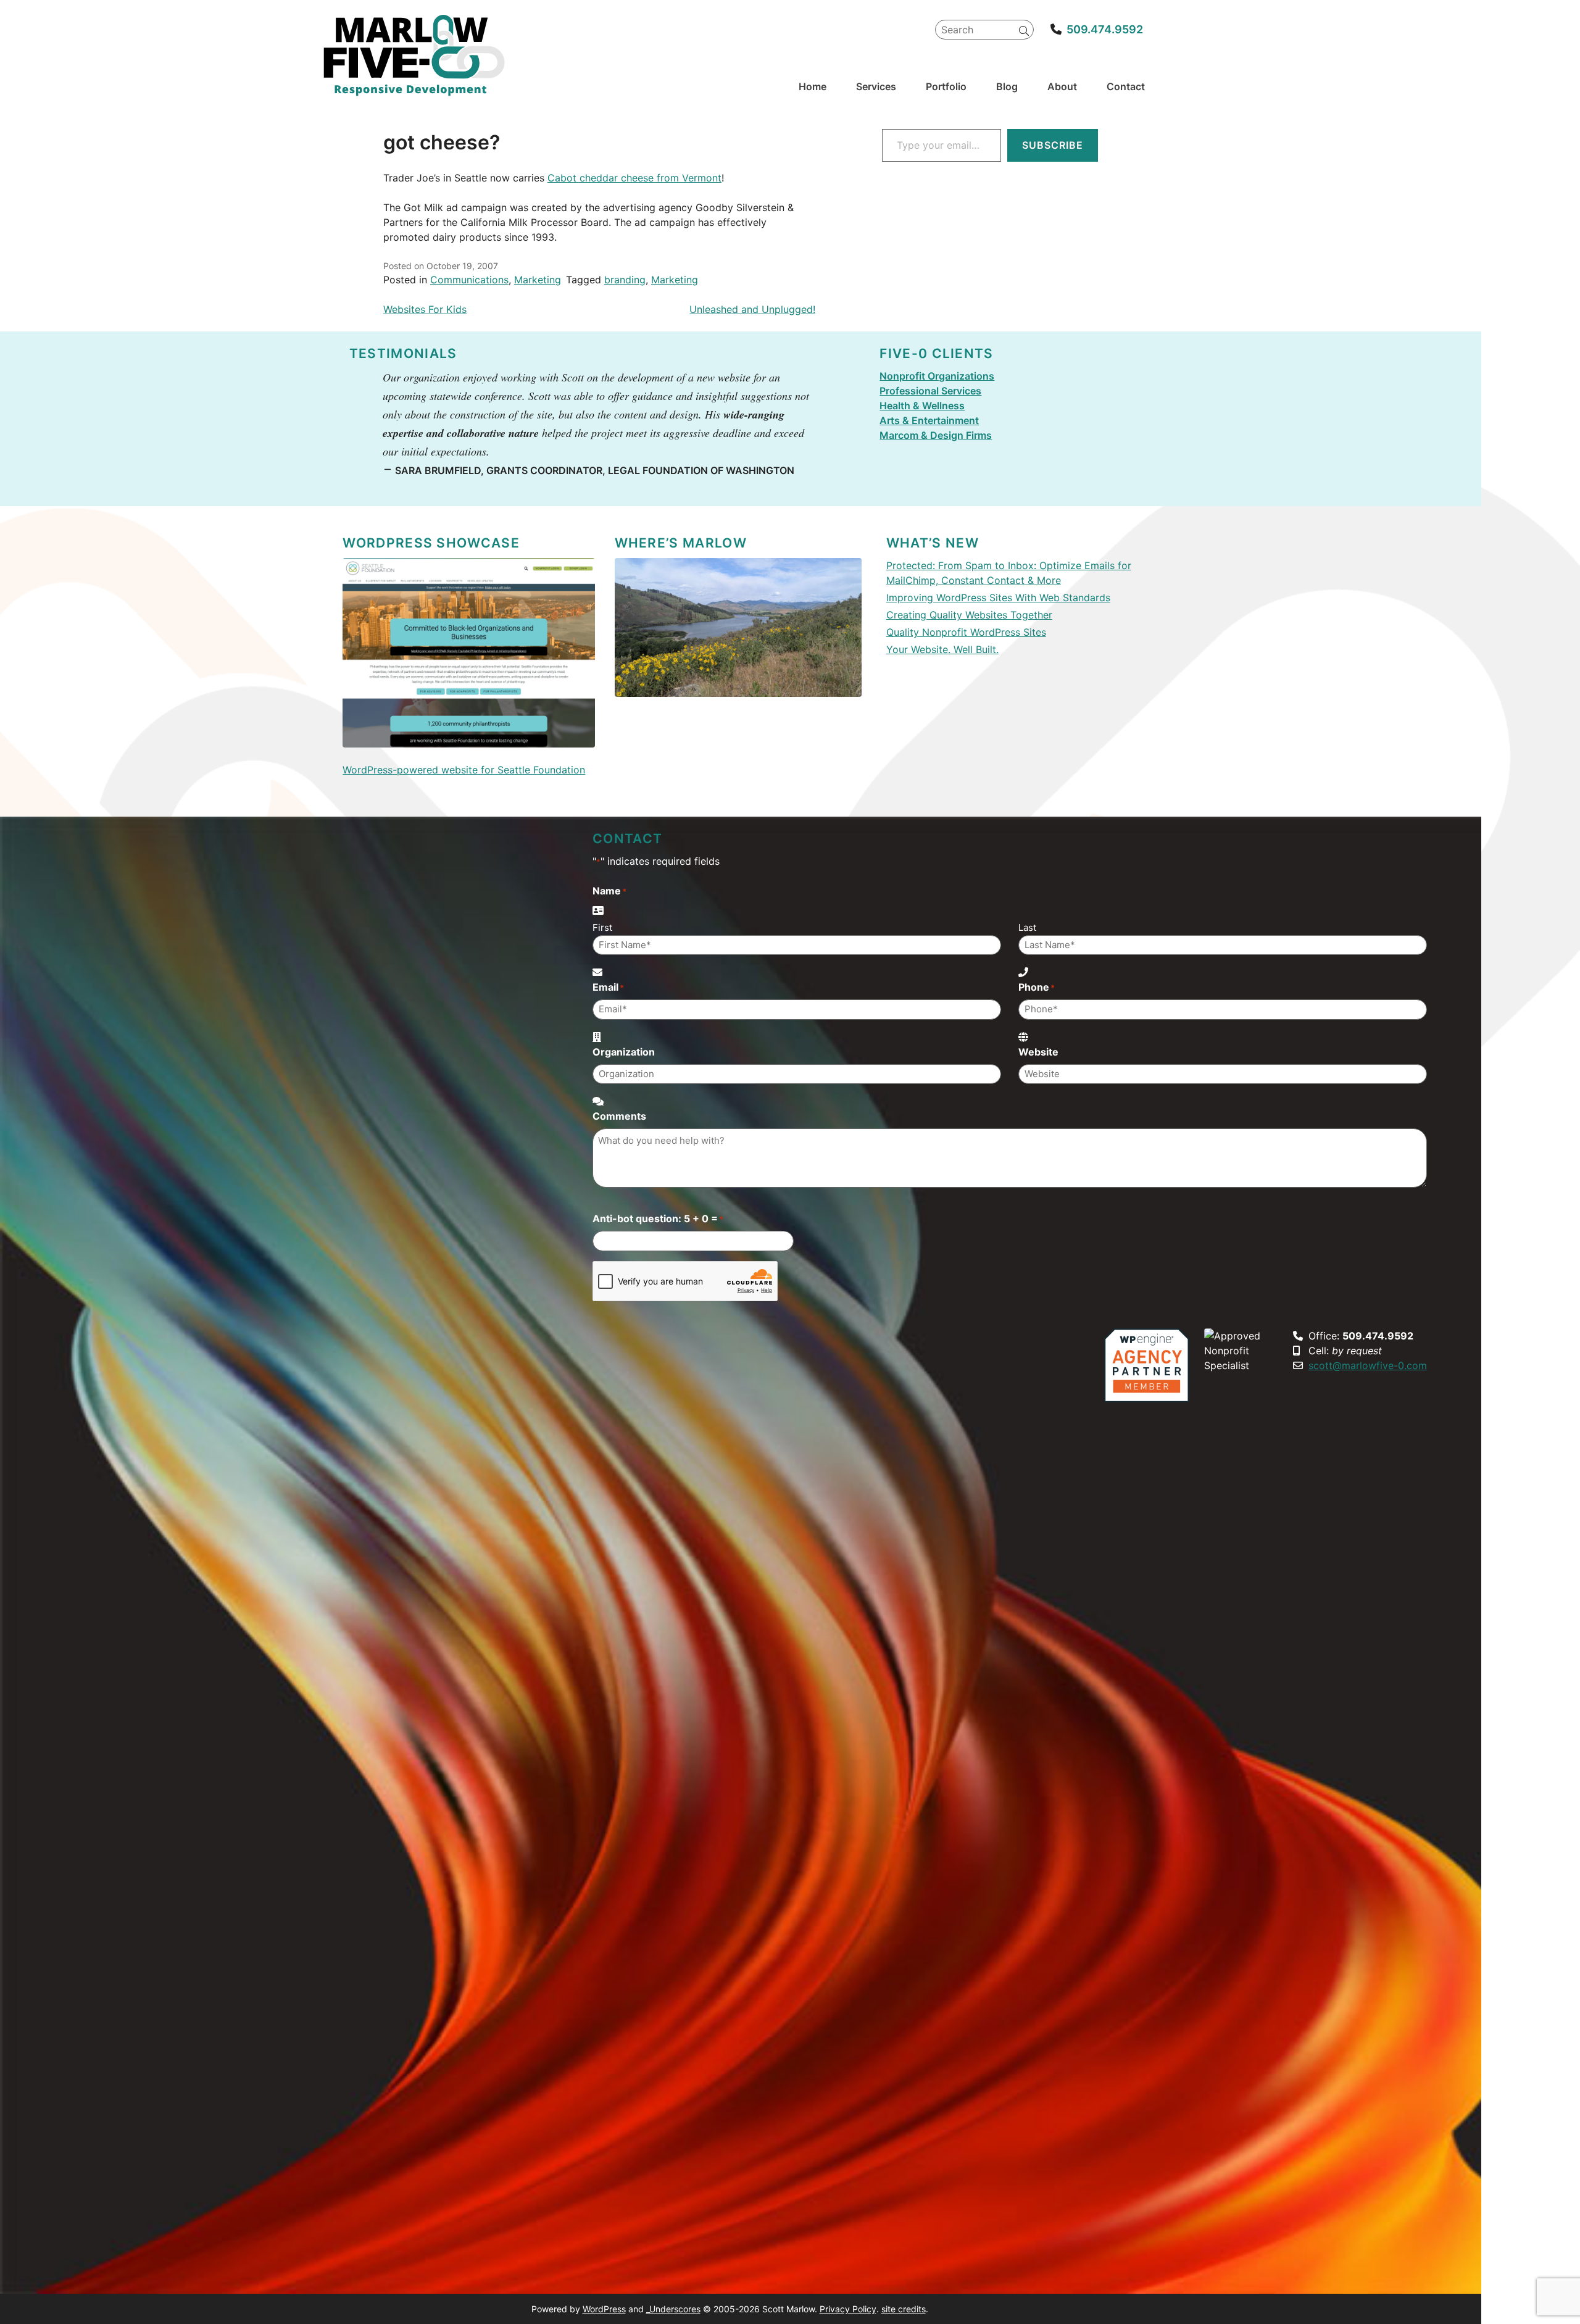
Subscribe (1053, 145)
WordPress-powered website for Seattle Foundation (464, 770)
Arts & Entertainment (929, 420)
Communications (469, 280)
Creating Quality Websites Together (969, 615)
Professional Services (930, 391)
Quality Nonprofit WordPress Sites (966, 632)
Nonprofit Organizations (937, 376)
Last (1027, 927)
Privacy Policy (848, 2309)
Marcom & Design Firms (936, 435)
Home (813, 86)
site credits (904, 2309)
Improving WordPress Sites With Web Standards (998, 598)
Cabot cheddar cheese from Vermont (634, 178)
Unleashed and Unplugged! (752, 309)
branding (625, 280)
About (1062, 86)
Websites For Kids (425, 309)
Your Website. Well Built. (942, 649)
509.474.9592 (1105, 29)
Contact (1126, 86)
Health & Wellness (922, 406)
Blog (1007, 86)
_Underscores (673, 2309)
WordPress (604, 2309)
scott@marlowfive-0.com (1368, 1365)
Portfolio (946, 86)
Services (876, 86)
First (602, 927)
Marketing (538, 280)
